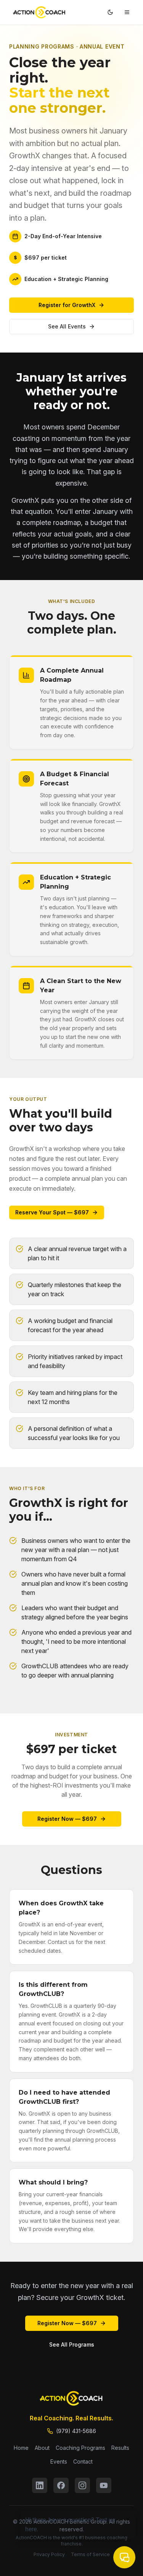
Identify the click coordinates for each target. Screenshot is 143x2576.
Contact (83, 2461)
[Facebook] (61, 2485)
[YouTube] (104, 2485)
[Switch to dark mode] (110, 12)
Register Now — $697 (67, 1819)
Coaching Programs (80, 2448)
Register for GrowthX (67, 305)
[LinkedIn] (40, 2485)
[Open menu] (127, 12)
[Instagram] (82, 2485)
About (42, 2448)
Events (59, 2461)
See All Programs (72, 2344)
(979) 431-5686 (76, 2431)
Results (120, 2448)
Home (21, 2448)
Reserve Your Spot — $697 (52, 1212)
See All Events (67, 326)
